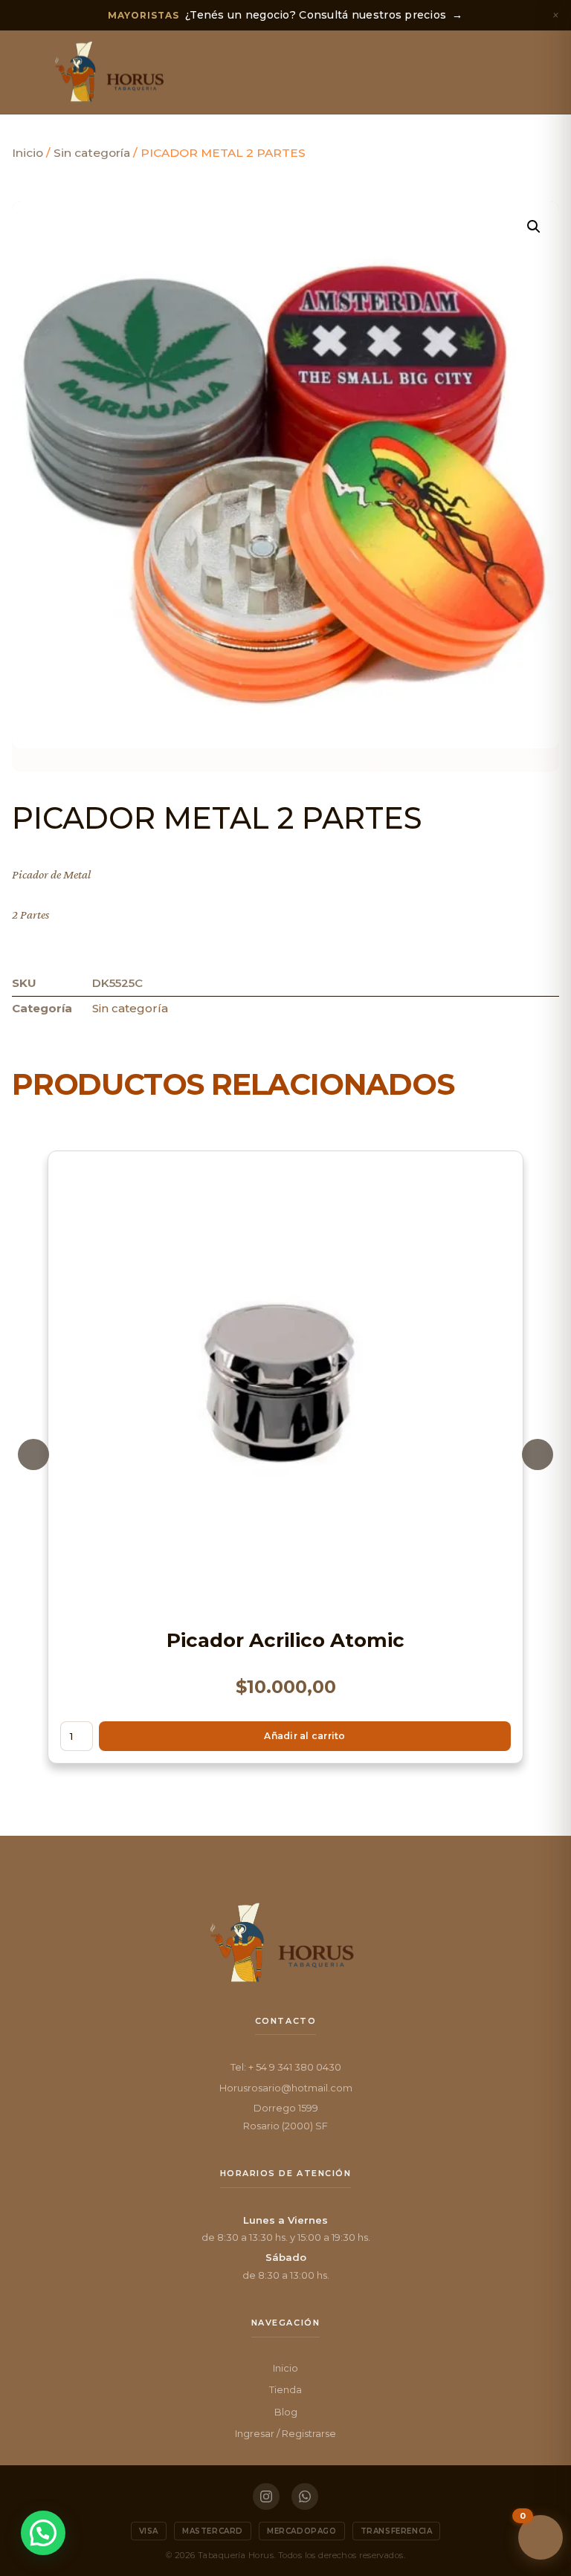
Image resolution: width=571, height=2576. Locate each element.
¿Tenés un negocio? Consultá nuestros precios (285, 15)
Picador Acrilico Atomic (285, 1640)
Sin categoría (92, 153)
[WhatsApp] (305, 2496)
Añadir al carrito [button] (304, 1736)
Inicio (28, 153)
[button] (26, 72)
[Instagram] (266, 2496)
